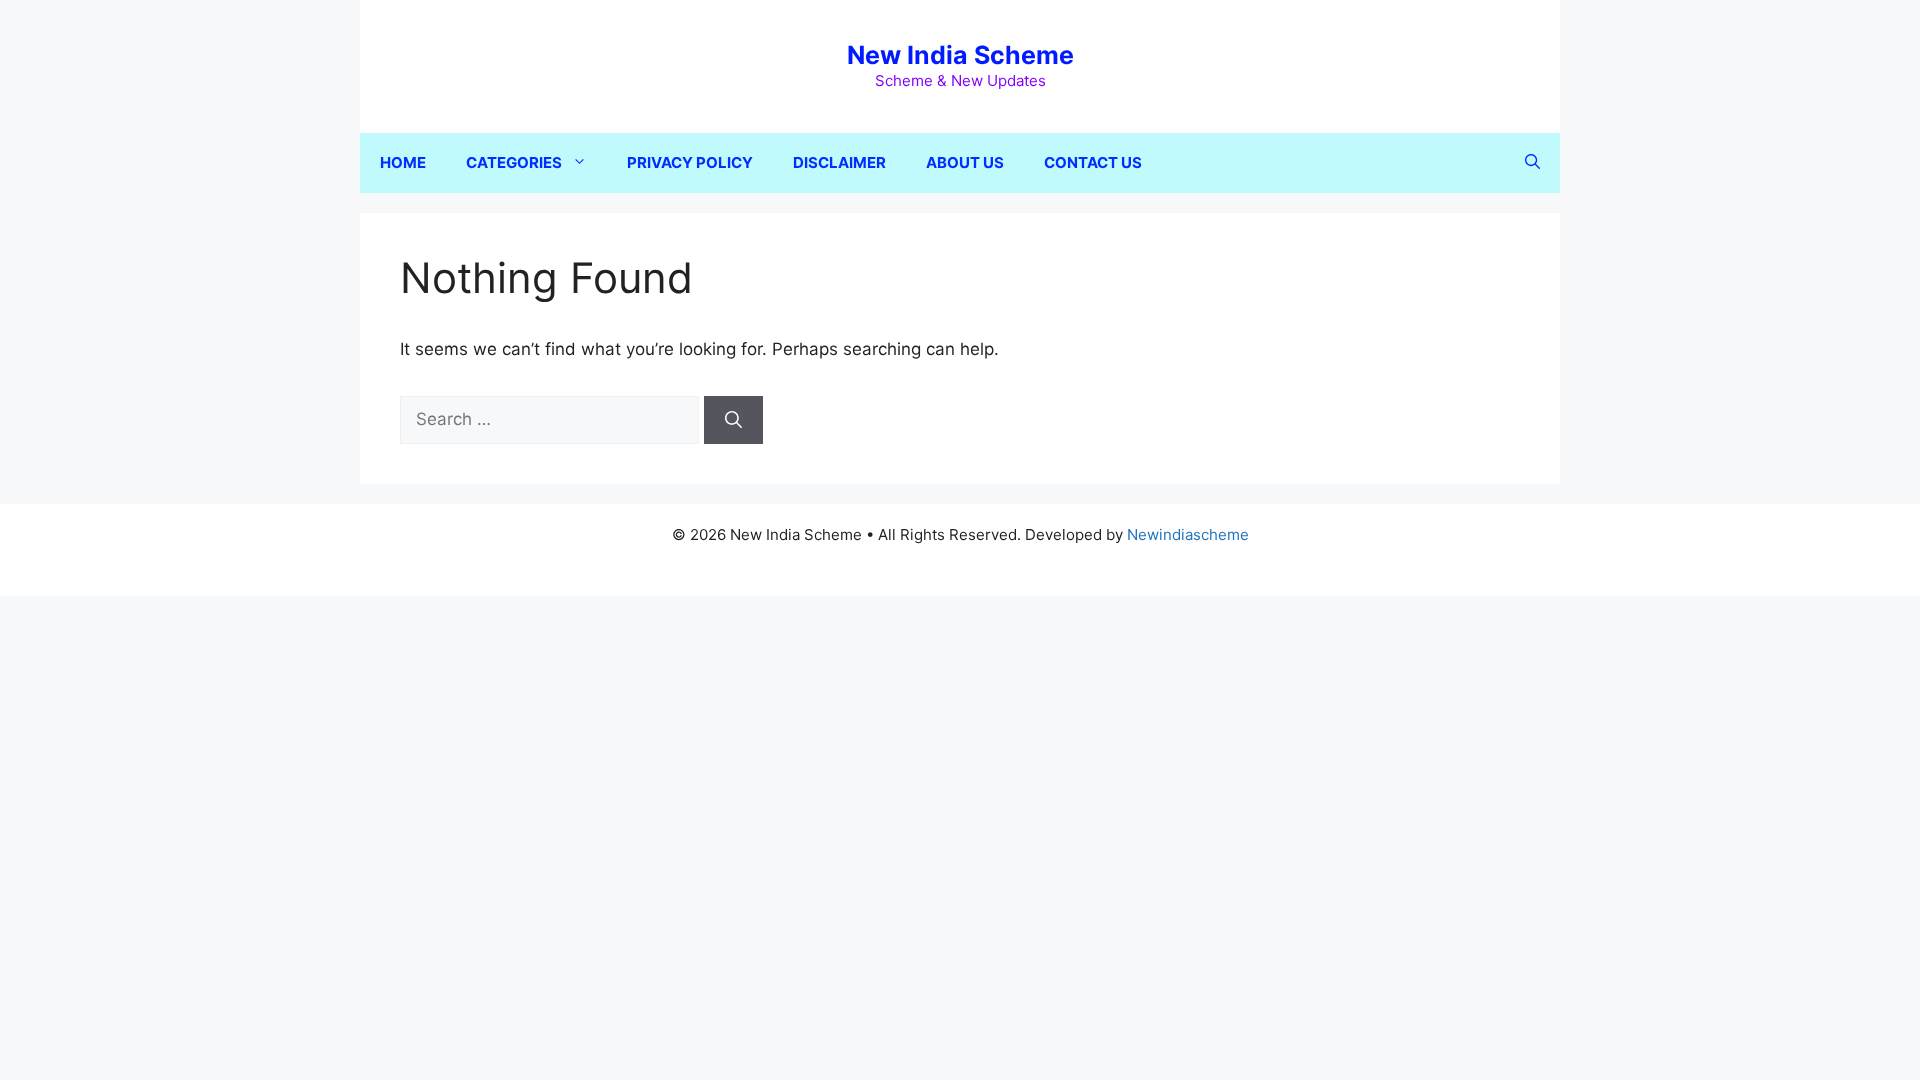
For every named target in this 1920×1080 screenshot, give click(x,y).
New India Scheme (960, 55)
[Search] (733, 420)
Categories (514, 162)
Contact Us (1093, 162)
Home (403, 162)
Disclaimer (839, 162)
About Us (965, 162)
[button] (1532, 163)
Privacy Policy (690, 162)
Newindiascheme (1188, 534)
